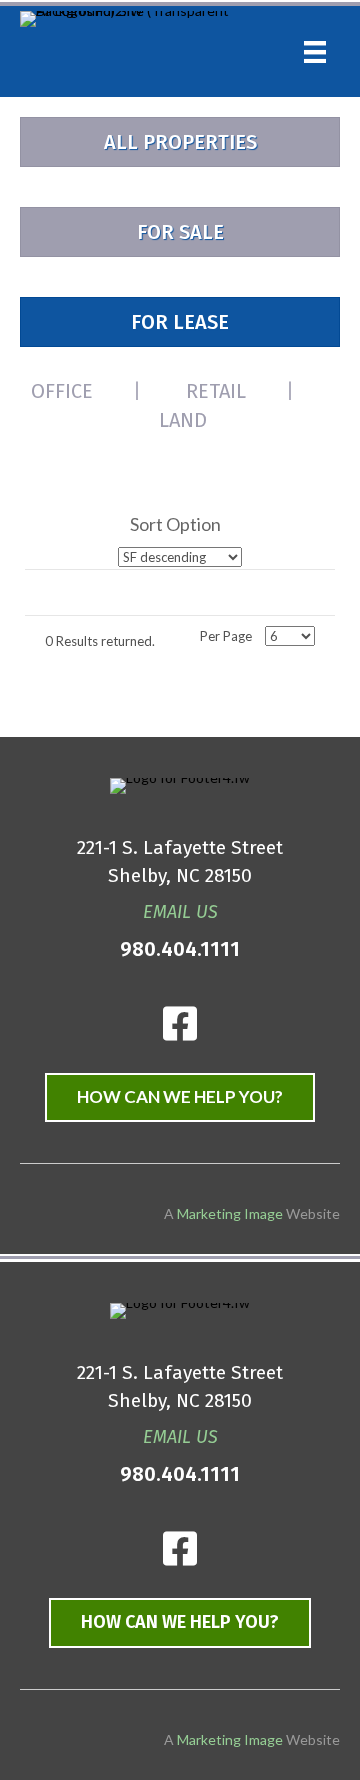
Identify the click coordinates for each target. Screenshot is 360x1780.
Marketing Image (230, 1739)
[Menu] (315, 51)
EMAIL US (180, 912)
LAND (183, 420)
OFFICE (62, 391)
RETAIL (216, 391)
